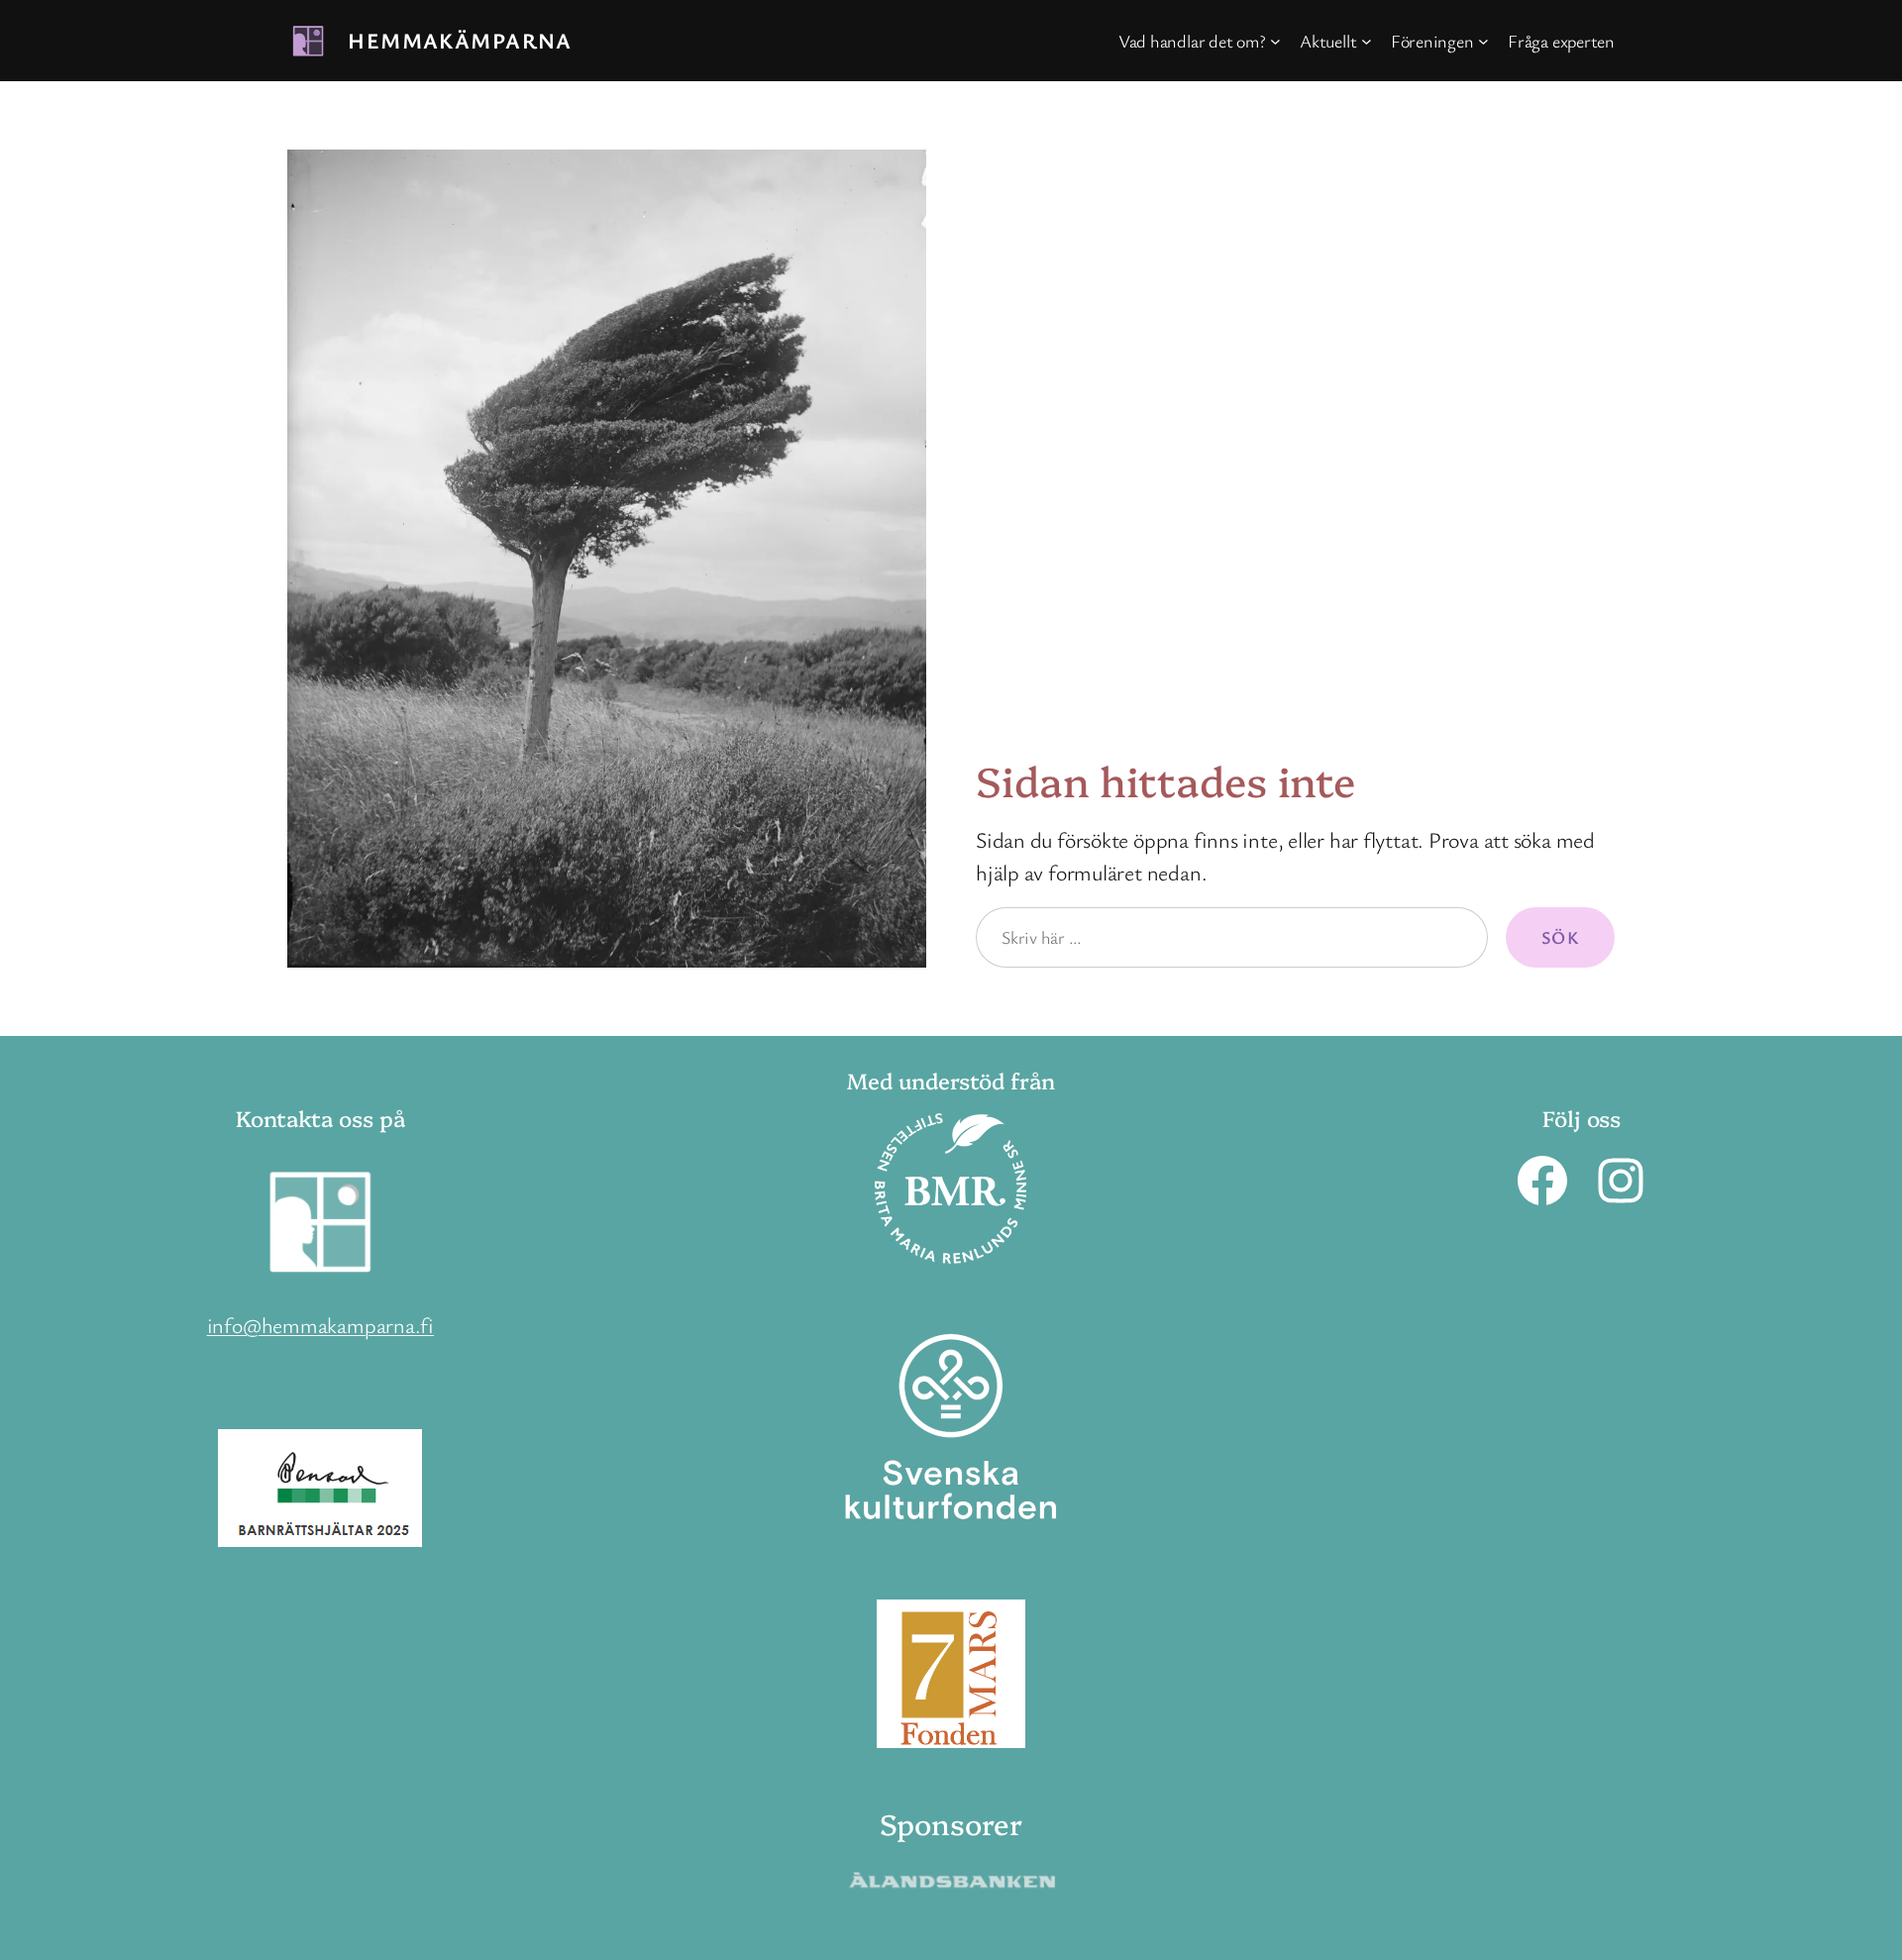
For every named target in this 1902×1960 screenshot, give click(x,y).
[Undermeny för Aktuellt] (1367, 41)
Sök (1560, 937)
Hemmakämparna (460, 40)
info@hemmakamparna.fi (320, 1325)
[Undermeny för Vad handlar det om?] (1275, 41)
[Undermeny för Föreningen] (1483, 41)
